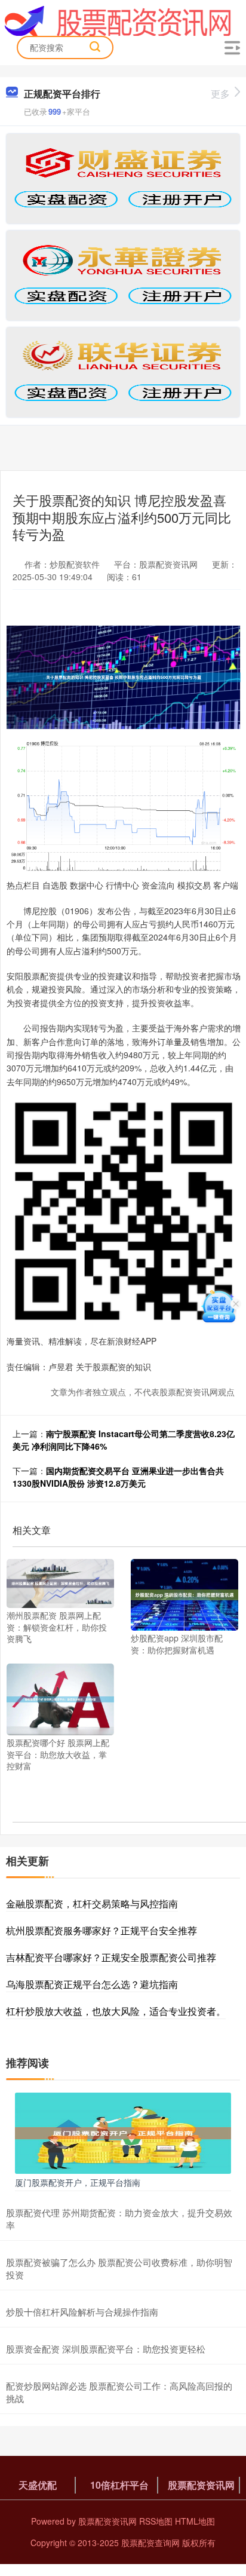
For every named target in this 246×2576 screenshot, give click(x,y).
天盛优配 (38, 2485)
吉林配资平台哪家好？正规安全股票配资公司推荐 (111, 1957)
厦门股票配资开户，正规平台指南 (78, 2182)
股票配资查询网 (150, 2543)
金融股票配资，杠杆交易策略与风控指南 (92, 1903)
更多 (220, 94)
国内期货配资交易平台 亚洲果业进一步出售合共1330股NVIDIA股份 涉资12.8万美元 (118, 1477)
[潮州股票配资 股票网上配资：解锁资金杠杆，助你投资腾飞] (60, 1582)
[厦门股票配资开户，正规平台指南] (123, 2131)
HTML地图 (195, 2521)
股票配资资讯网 (201, 2485)
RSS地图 (156, 2521)
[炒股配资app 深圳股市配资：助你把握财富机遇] (184, 1594)
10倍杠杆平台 (119, 2485)
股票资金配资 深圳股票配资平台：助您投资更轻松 (106, 2349)
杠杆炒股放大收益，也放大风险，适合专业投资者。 (116, 2011)
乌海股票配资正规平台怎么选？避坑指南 (92, 1984)
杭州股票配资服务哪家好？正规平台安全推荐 (102, 1930)
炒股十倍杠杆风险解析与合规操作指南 (82, 2312)
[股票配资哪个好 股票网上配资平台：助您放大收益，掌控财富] (60, 1698)
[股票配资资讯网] (118, 20)
